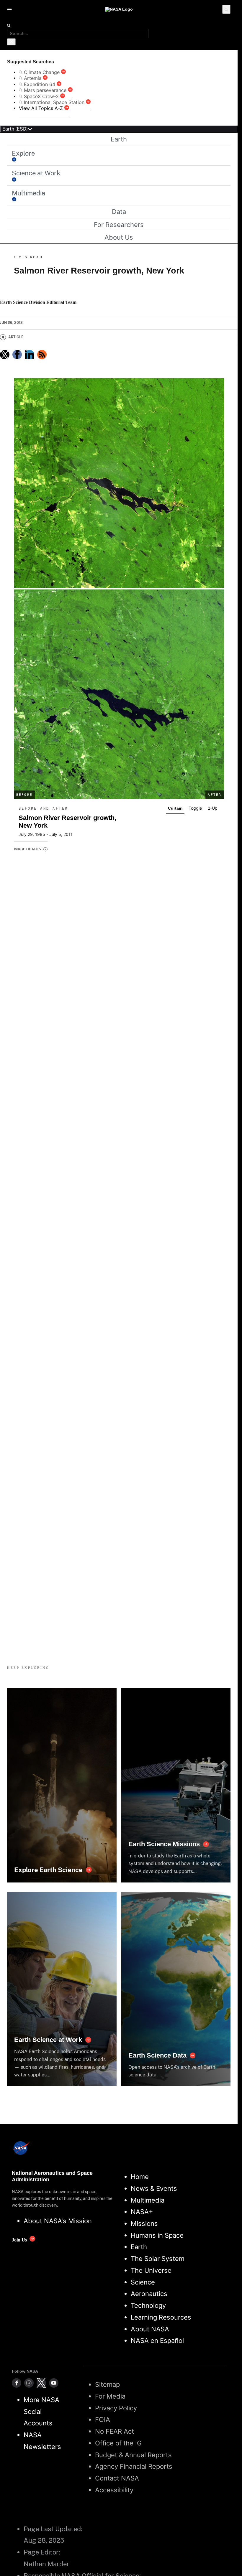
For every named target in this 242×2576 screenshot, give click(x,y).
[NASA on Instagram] (29, 2383)
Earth (119, 139)
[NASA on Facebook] (17, 2383)
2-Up (213, 808)
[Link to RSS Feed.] (42, 355)
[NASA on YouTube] (54, 2383)
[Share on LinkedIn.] (30, 355)
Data (119, 212)
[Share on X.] (5, 355)
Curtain (175, 808)
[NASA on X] (41, 2383)
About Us (119, 237)
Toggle (195, 808)
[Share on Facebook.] (17, 355)
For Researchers (119, 225)
